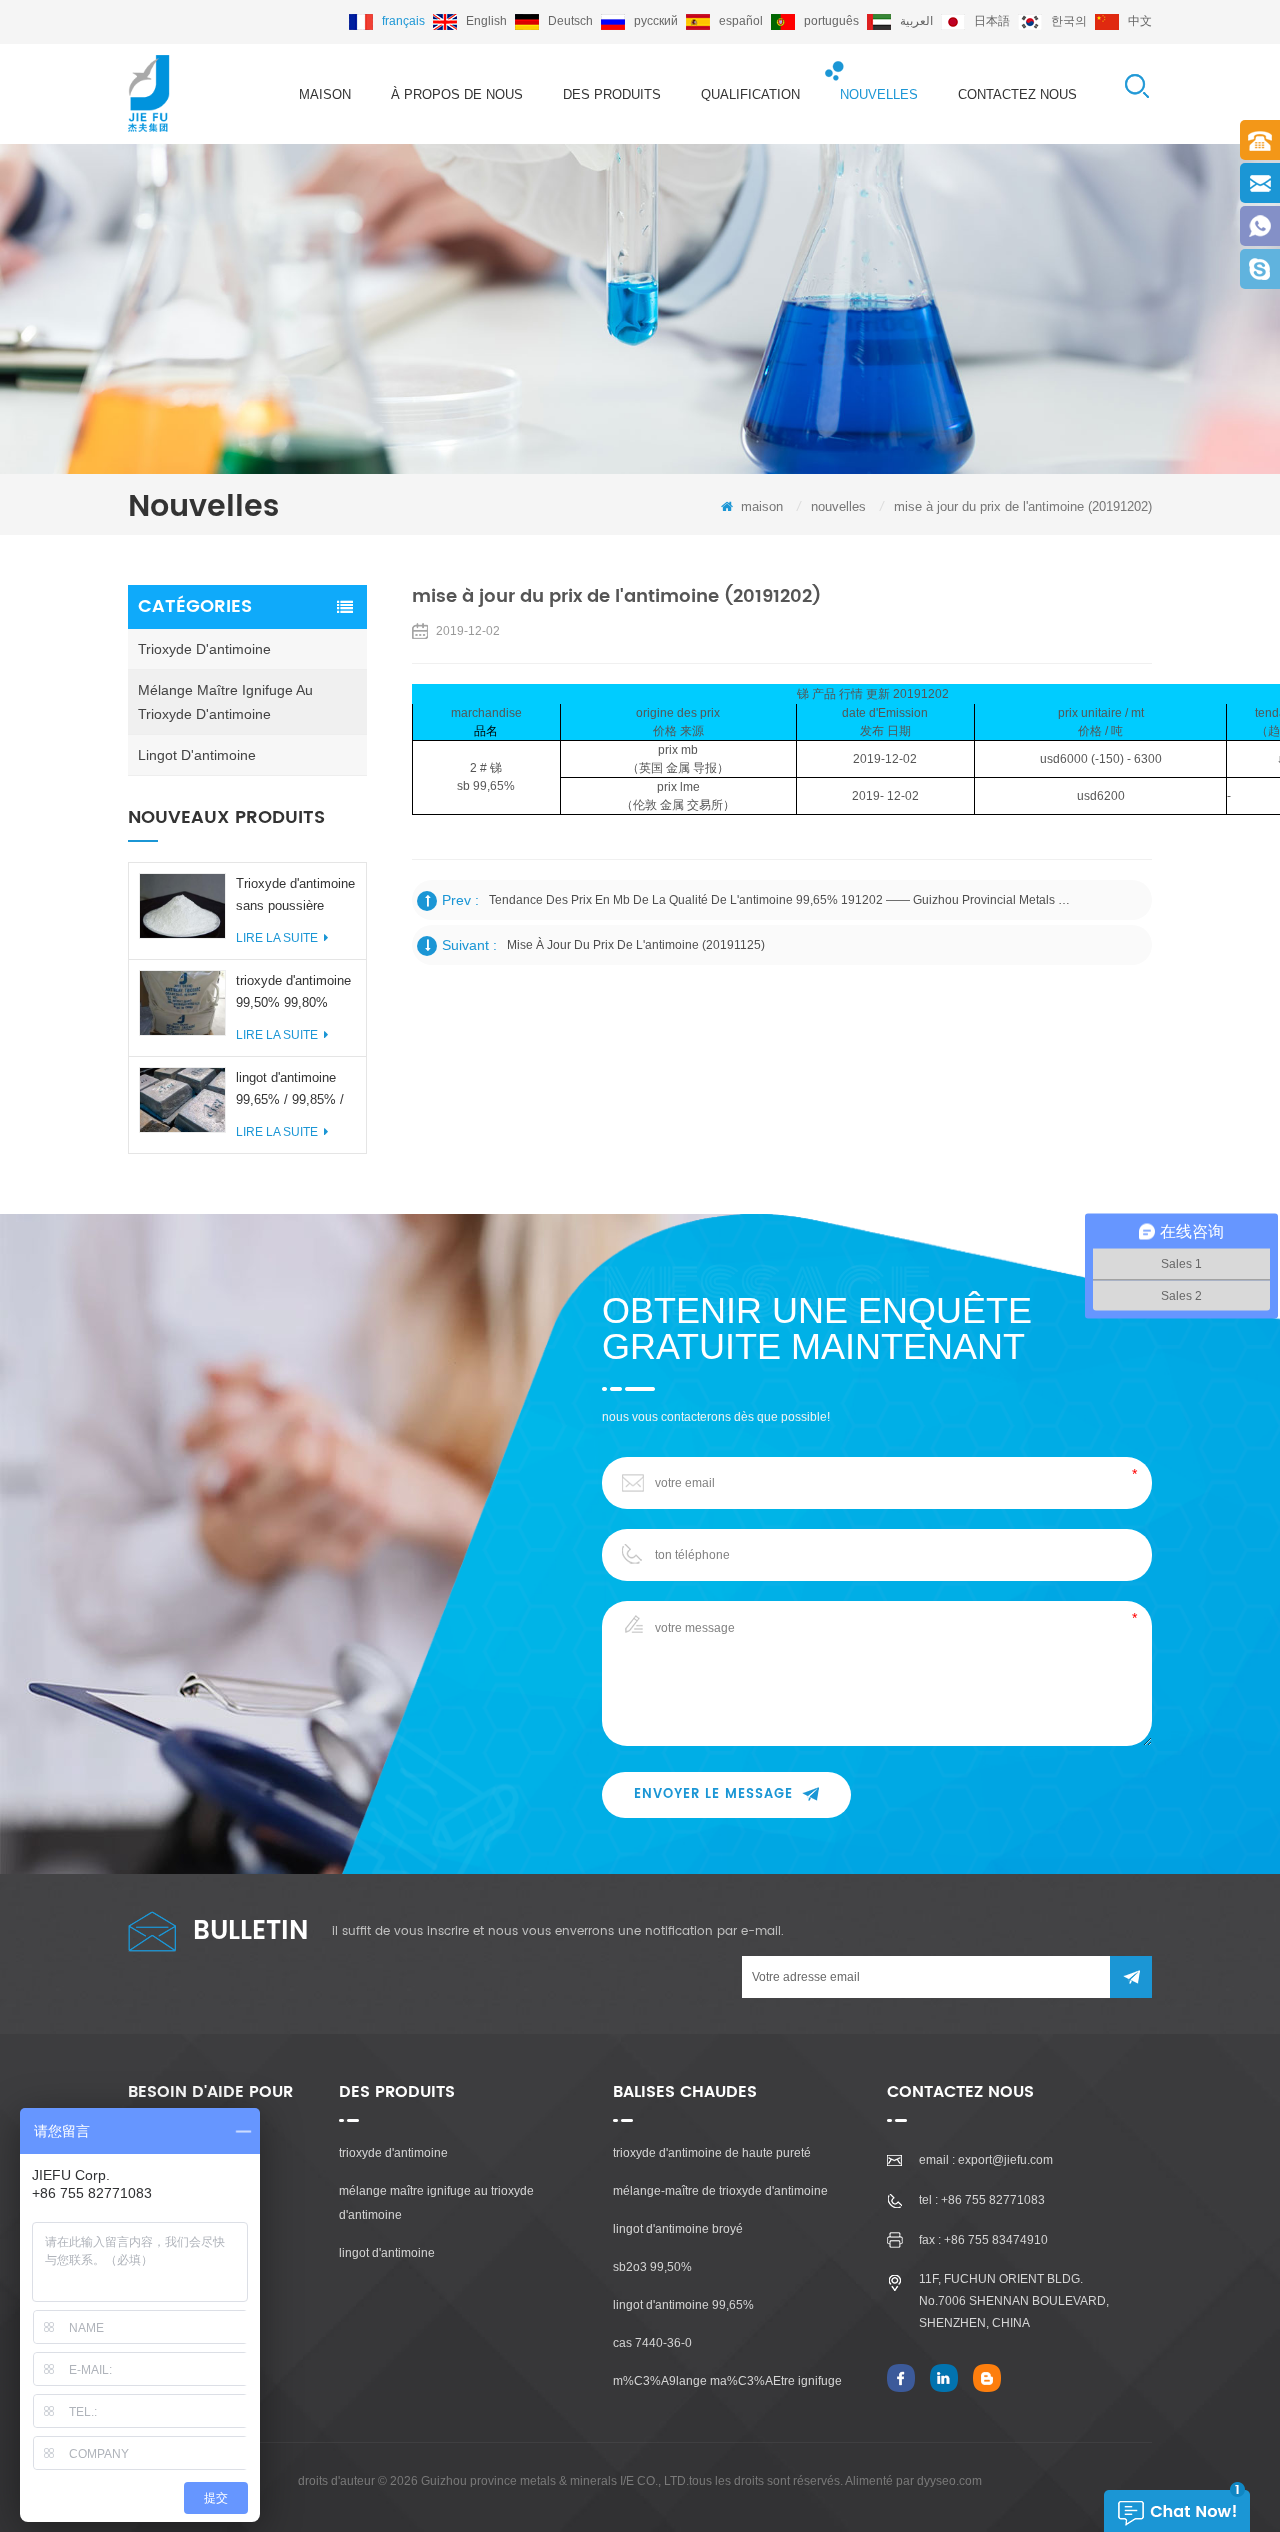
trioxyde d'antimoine (204, 649)
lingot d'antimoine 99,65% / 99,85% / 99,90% (290, 1090)
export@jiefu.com (1005, 2160)
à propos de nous (457, 94)
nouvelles (879, 94)
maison (325, 94)
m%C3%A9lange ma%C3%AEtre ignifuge (727, 2381)
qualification (750, 94)
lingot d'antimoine (197, 755)
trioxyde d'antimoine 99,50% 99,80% (293, 991)
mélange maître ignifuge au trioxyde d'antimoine (225, 702)
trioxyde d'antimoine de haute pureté (712, 2153)
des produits (612, 94)
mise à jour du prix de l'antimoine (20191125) (636, 945)
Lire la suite (277, 938)
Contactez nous (1017, 94)
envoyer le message (713, 1794)
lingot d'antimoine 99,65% (683, 2305)
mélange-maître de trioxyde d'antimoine (720, 2191)
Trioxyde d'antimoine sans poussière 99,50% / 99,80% (295, 896)
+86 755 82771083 (993, 2200)
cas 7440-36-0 (652, 2343)
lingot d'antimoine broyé (678, 2229)
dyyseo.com (949, 2481)
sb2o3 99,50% (652, 2267)
